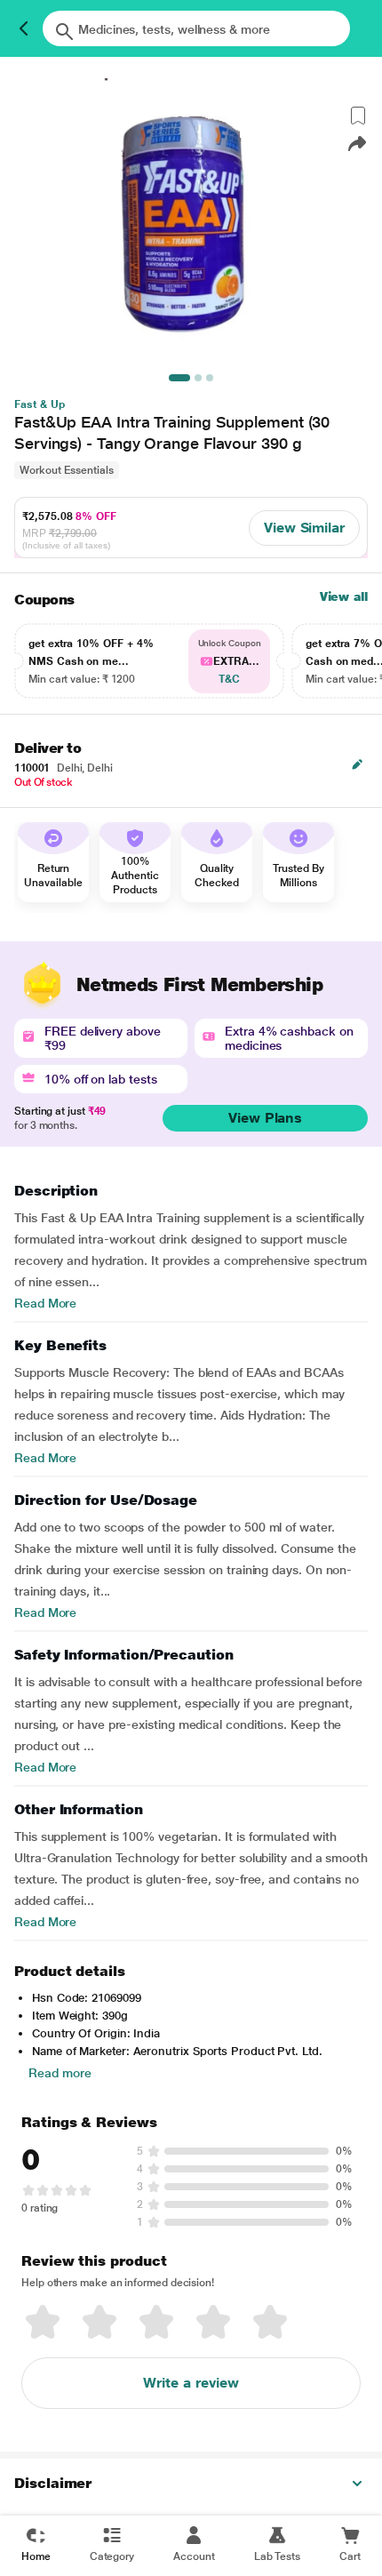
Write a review (191, 2383)
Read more (60, 2073)
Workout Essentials (67, 470)
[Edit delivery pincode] (357, 764)
